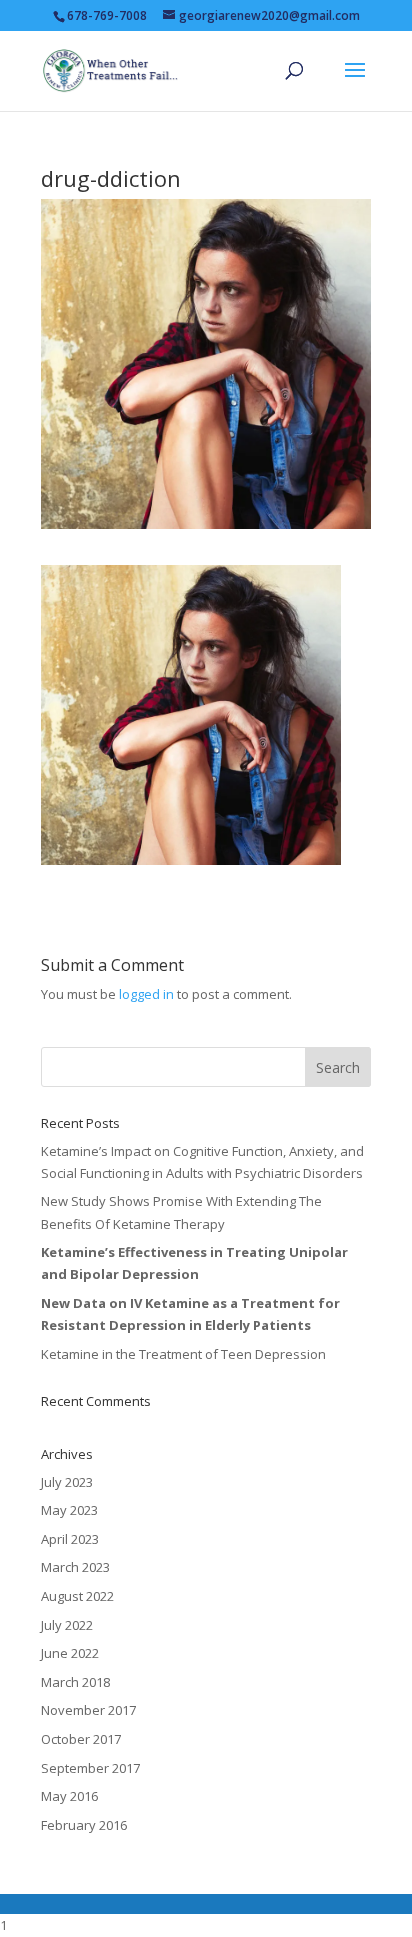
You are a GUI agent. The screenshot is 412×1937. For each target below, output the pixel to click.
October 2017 (81, 1739)
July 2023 (67, 1482)
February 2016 (84, 1825)
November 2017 (88, 1710)
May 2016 (69, 1796)
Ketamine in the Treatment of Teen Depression (183, 1354)
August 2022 (77, 1596)
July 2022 (67, 1625)
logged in (146, 994)
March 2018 (75, 1682)
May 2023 (69, 1510)
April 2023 (70, 1539)
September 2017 (90, 1768)
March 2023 (75, 1567)
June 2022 (70, 1653)
